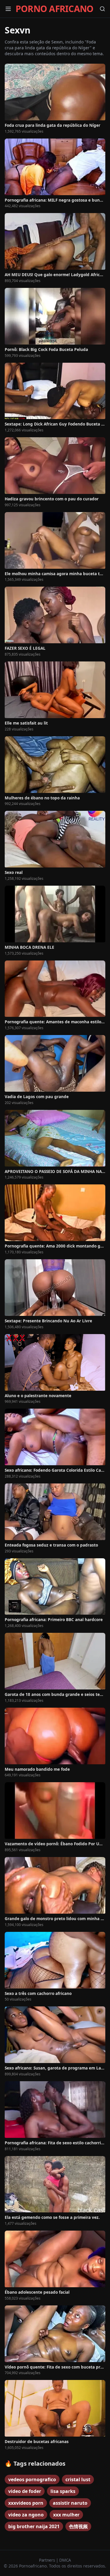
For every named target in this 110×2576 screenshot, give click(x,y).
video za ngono (26, 2515)
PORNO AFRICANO (55, 9)
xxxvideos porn (26, 2503)
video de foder (25, 2491)
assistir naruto (70, 2503)
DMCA (65, 2560)
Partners (48, 2560)
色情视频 (78, 2526)
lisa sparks (63, 2491)
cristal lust (78, 2479)
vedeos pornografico (32, 2479)
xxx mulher (66, 2515)
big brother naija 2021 (34, 2526)
